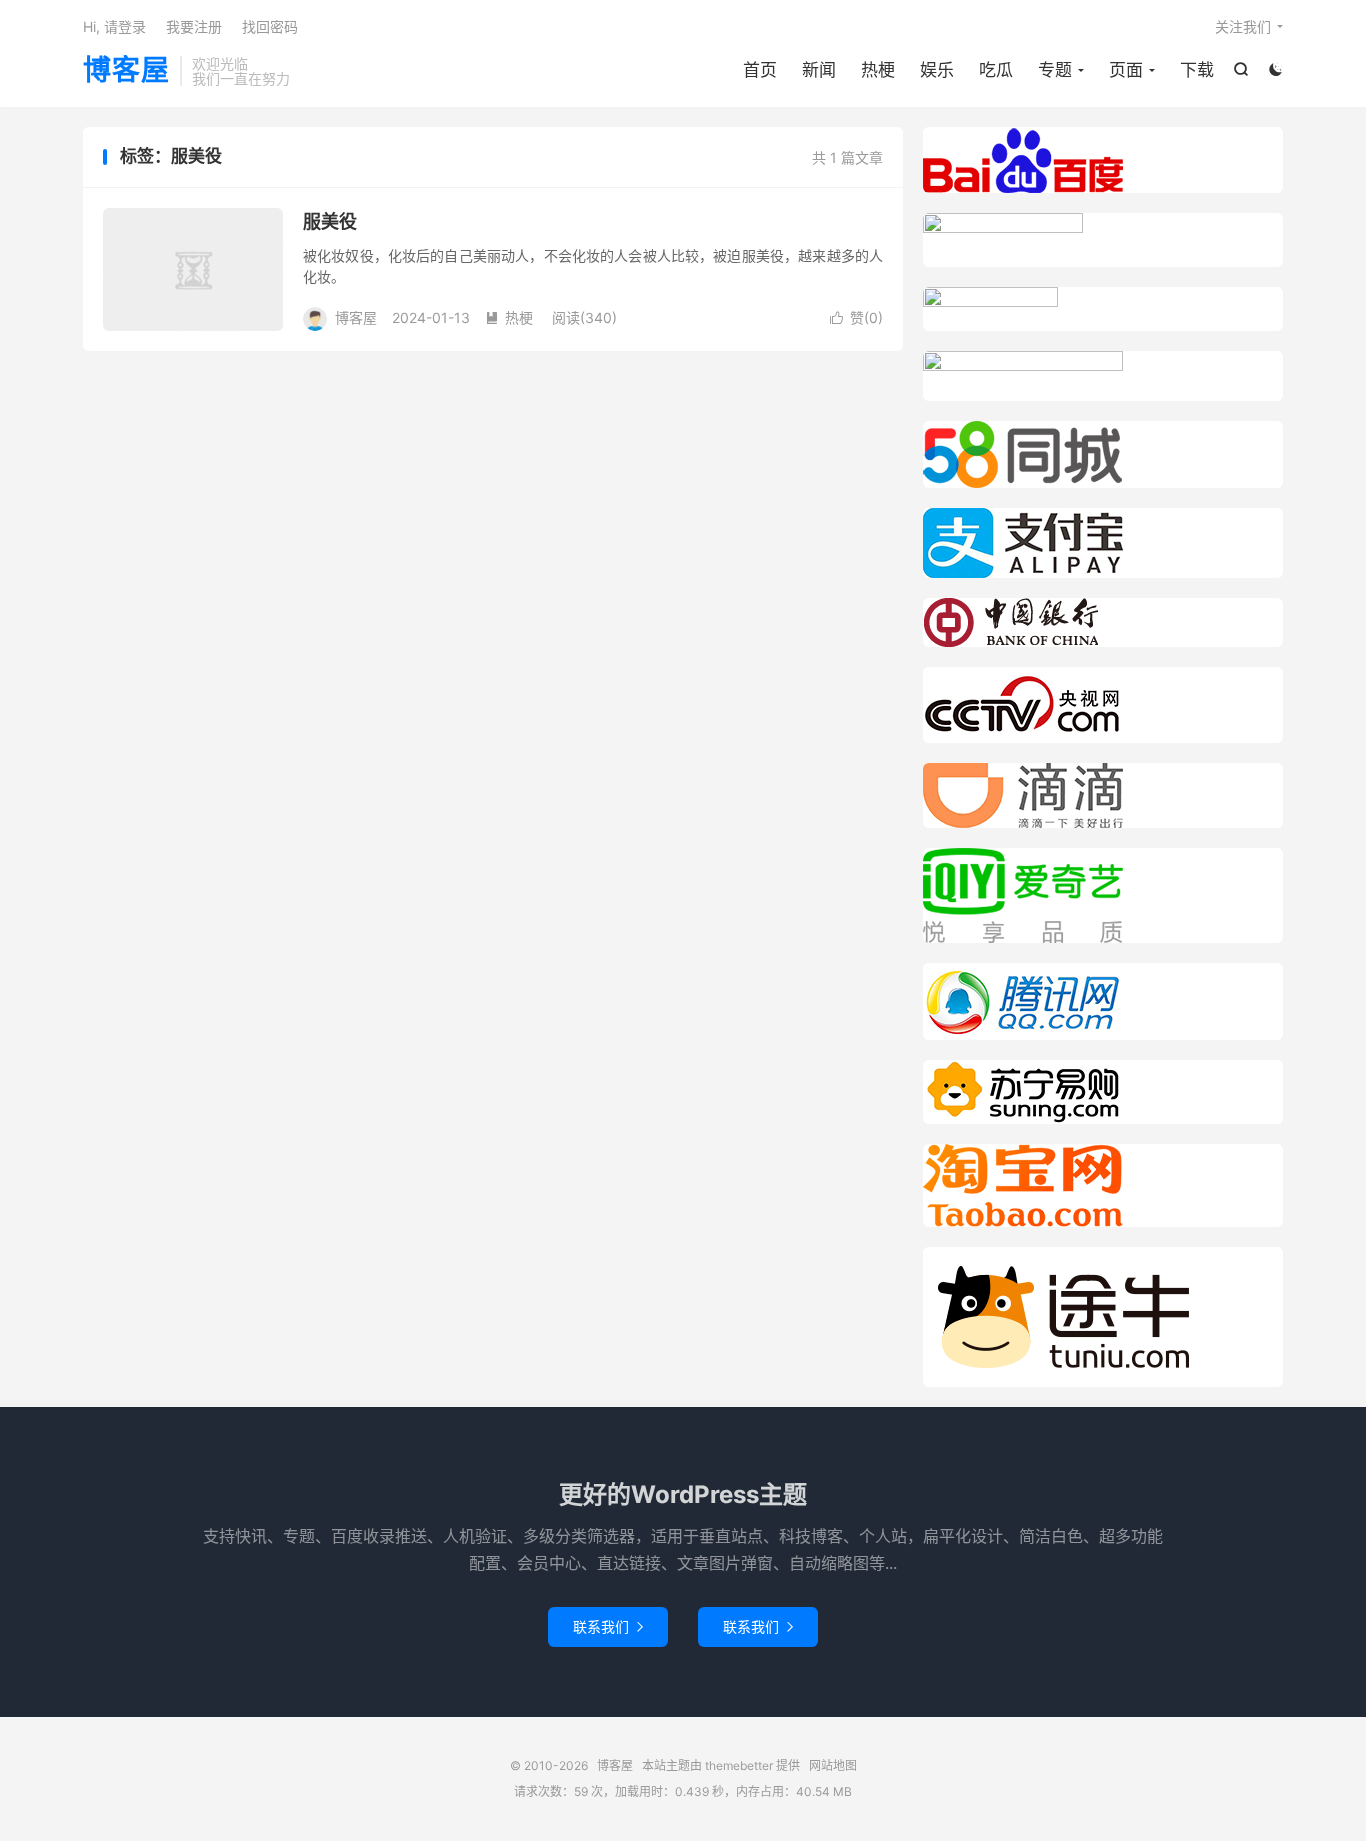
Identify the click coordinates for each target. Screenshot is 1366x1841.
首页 (760, 70)
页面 (1126, 70)
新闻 (819, 70)
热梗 (878, 70)
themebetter (739, 1765)
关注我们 (1243, 26)
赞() (856, 317)
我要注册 (194, 26)
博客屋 (126, 71)
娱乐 (937, 70)
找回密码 (270, 26)
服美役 (330, 221)
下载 (1197, 70)
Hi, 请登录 (114, 26)
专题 (1055, 70)
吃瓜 (996, 70)
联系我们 (608, 1626)
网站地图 (833, 1765)
